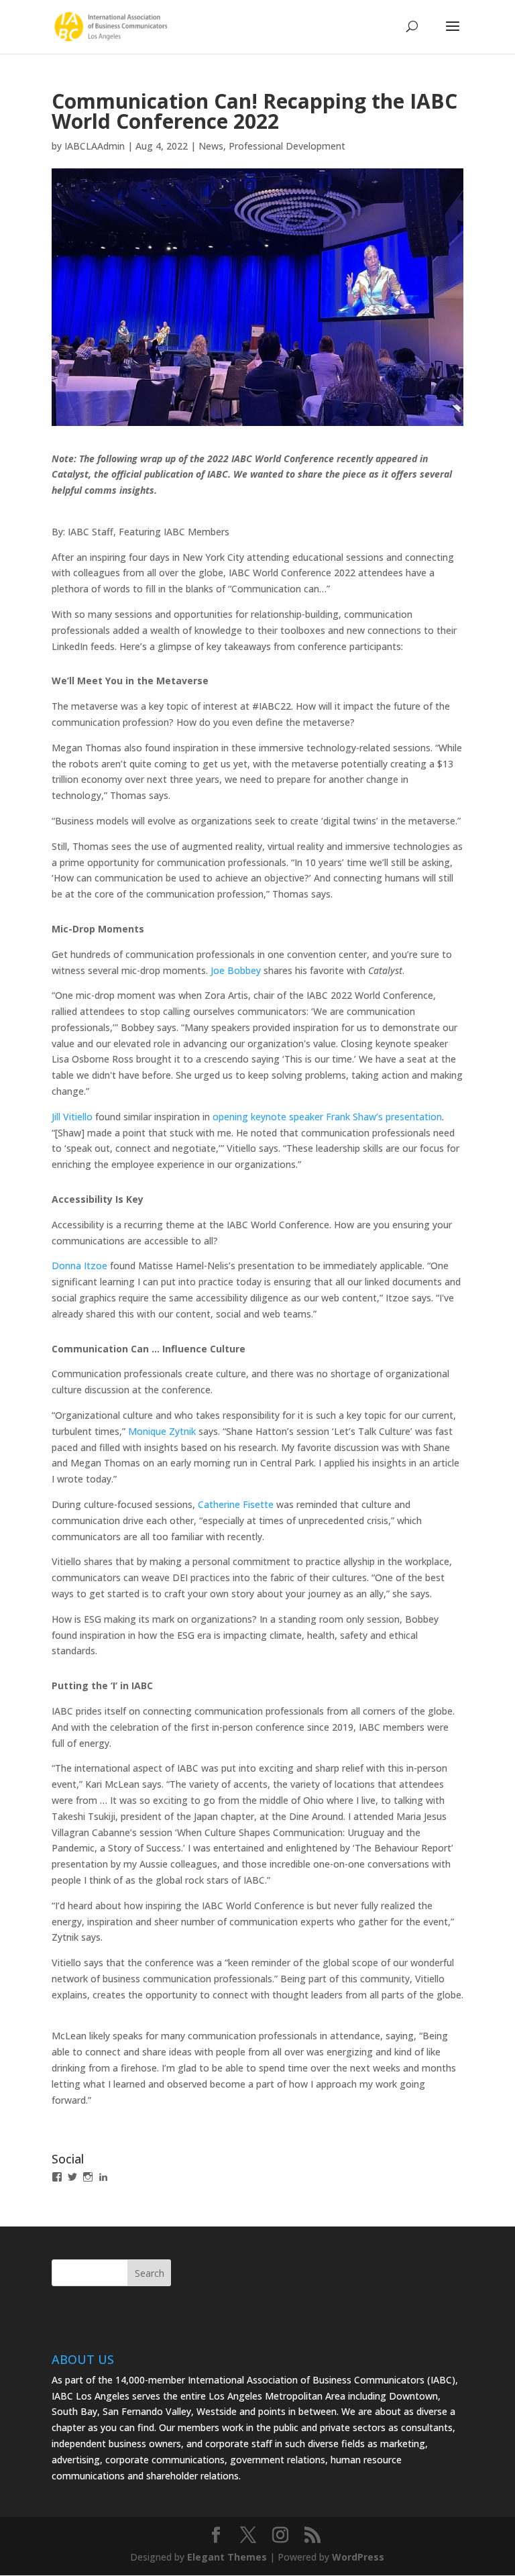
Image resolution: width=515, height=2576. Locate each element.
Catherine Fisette (236, 1504)
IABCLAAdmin (95, 146)
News (211, 146)
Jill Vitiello (72, 1117)
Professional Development (287, 146)
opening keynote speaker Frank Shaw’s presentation (327, 1117)
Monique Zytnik (162, 1431)
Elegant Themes (227, 2557)
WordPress (358, 2557)
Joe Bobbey (236, 970)
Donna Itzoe (79, 1266)
